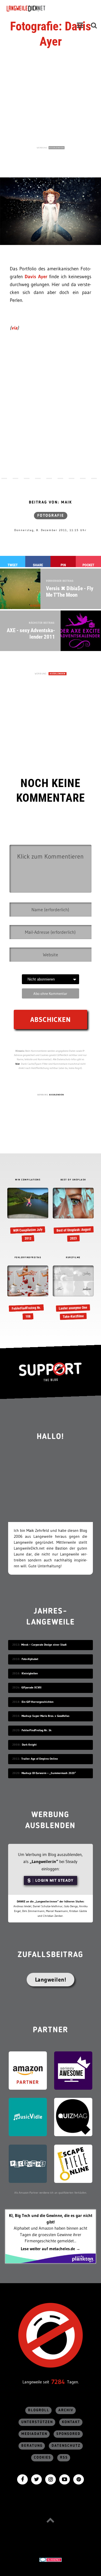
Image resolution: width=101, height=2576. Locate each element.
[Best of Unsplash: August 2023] (73, 1215)
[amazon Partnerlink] (28, 2070)
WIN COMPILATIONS (28, 1180)
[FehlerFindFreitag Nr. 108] (28, 1293)
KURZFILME (73, 1258)
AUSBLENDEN (57, 148)
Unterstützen (37, 2422)
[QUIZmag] (73, 2117)
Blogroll (39, 2410)
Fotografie (51, 516)
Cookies (43, 2458)
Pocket (88, 565)
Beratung (32, 2446)
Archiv (66, 2410)
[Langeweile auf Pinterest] (79, 2479)
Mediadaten (34, 2434)
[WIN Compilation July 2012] (28, 1215)
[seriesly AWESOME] (73, 2070)
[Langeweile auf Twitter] (36, 2479)
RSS (64, 2458)
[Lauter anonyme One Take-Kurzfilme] (73, 1293)
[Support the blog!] (50, 1372)
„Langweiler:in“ (44, 1861)
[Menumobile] (80, 25)
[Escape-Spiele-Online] (73, 2163)
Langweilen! (51, 1980)
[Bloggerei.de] (50, 2559)
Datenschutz (66, 2446)
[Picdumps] (28, 2163)
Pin (63, 565)
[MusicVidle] (28, 2117)
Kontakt (71, 2422)
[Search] (94, 25)
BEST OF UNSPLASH (73, 1180)
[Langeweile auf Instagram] (50, 2479)
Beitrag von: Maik (50, 502)
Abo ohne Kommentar (50, 993)
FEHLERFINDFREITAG (28, 1258)
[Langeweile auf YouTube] (65, 2479)
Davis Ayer (36, 276)
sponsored (68, 2434)
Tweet (13, 565)
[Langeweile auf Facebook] (22, 2479)
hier (18, 1064)
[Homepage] (41, 8)
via (14, 328)
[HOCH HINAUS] (50, 2520)
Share (38, 565)
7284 (58, 2382)
